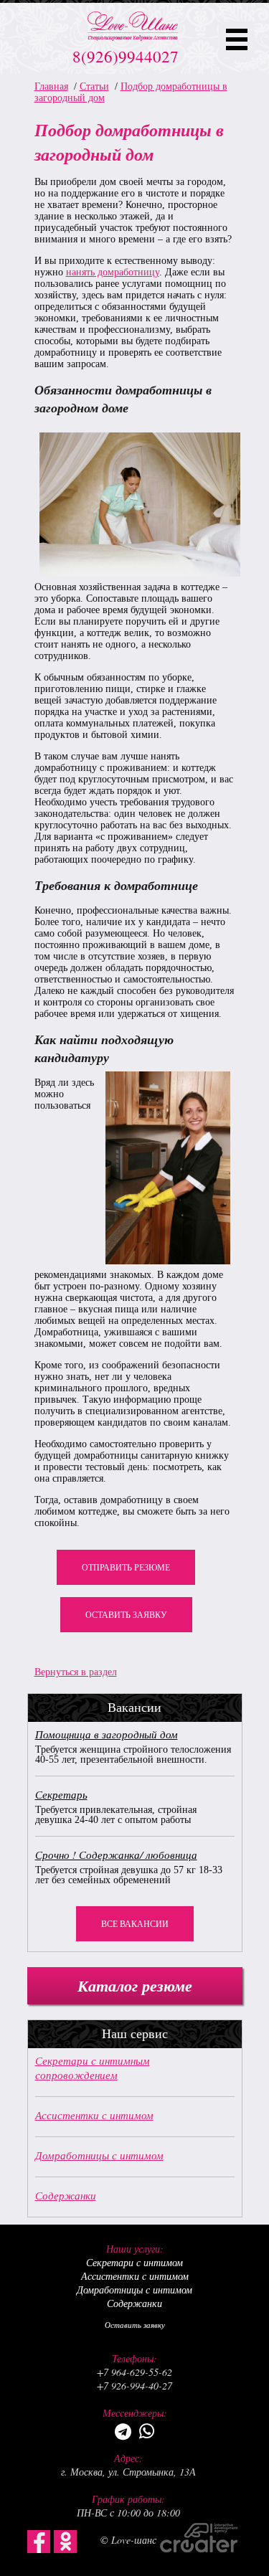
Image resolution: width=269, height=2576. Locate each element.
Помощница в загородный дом (107, 1734)
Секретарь (61, 1794)
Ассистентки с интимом (94, 2115)
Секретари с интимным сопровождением (93, 2068)
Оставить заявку (126, 1615)
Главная (51, 86)
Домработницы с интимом (99, 2155)
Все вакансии (135, 1924)
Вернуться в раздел (76, 1672)
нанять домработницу (113, 272)
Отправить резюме (126, 1568)
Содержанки (66, 2195)
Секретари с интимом (134, 2262)
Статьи (94, 86)
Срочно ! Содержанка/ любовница (116, 1855)
